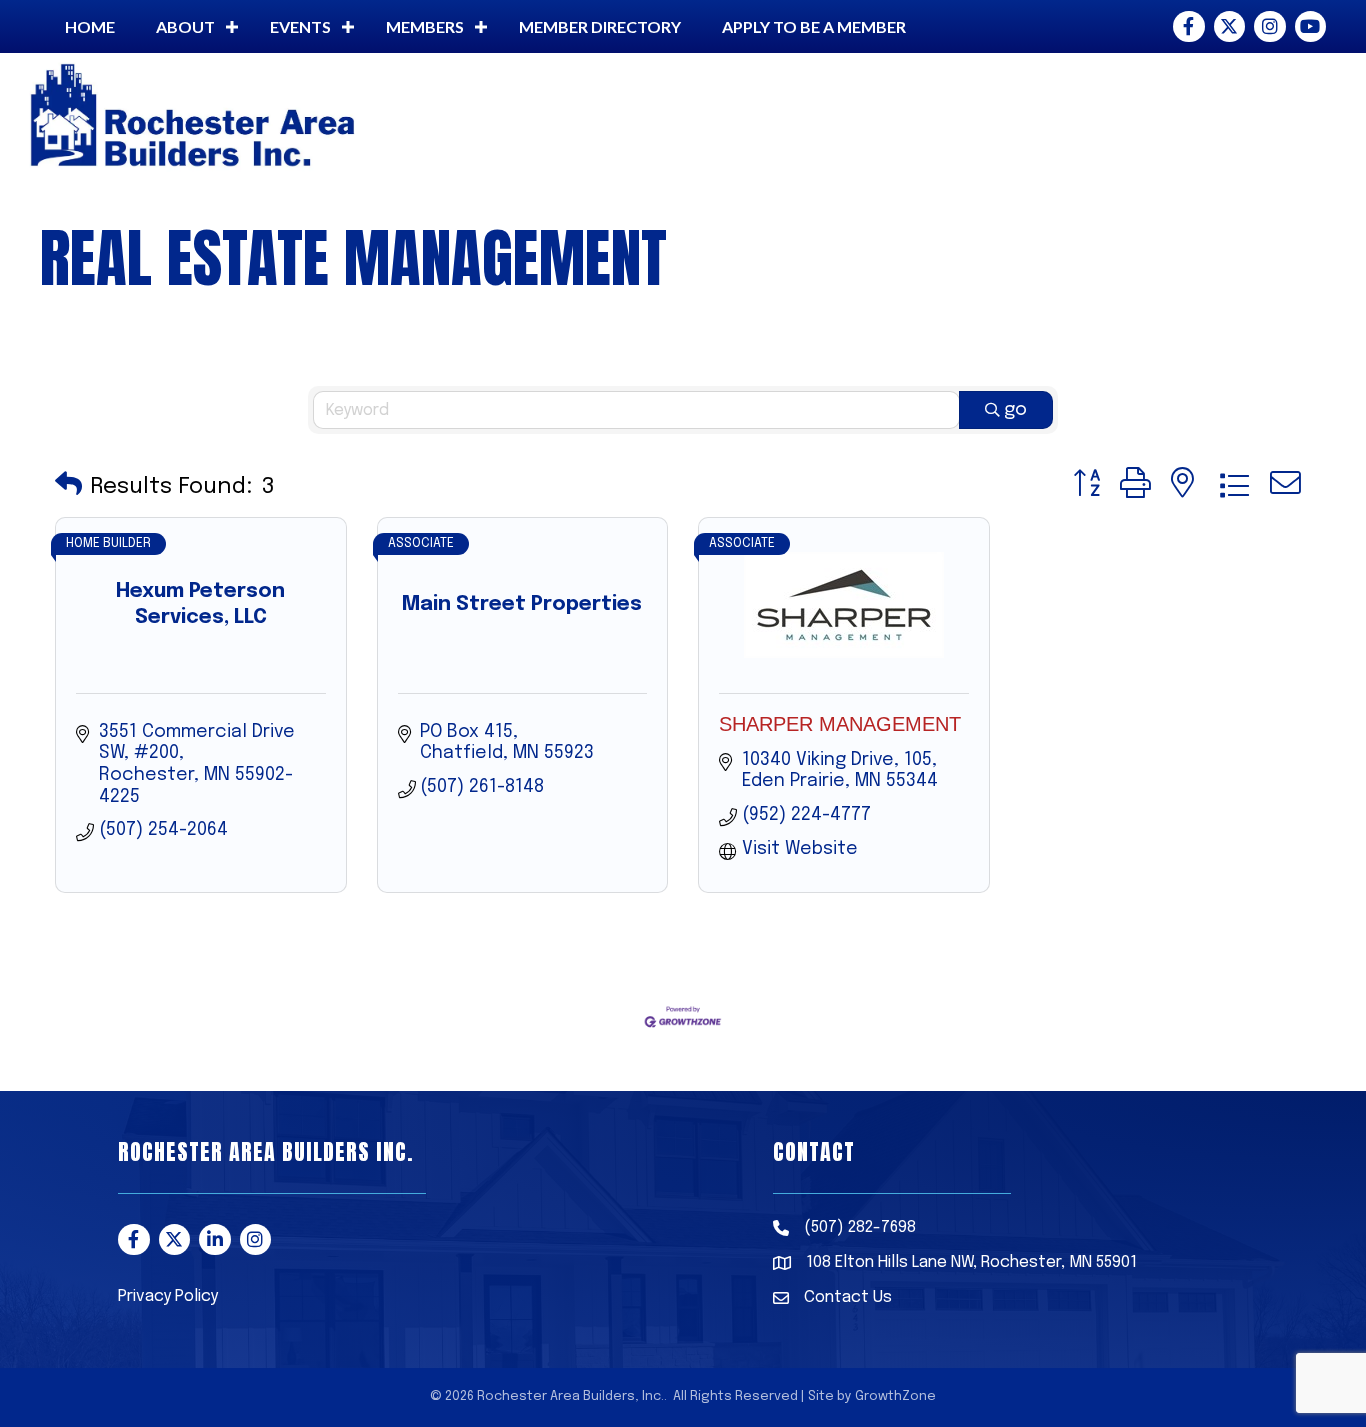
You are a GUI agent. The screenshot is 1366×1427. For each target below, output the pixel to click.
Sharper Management (840, 724)
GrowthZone (895, 1396)
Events (300, 26)
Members (425, 26)
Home (90, 26)
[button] (68, 486)
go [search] (1015, 410)
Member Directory (600, 26)
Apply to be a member (814, 26)
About (185, 26)
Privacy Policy (168, 1296)
